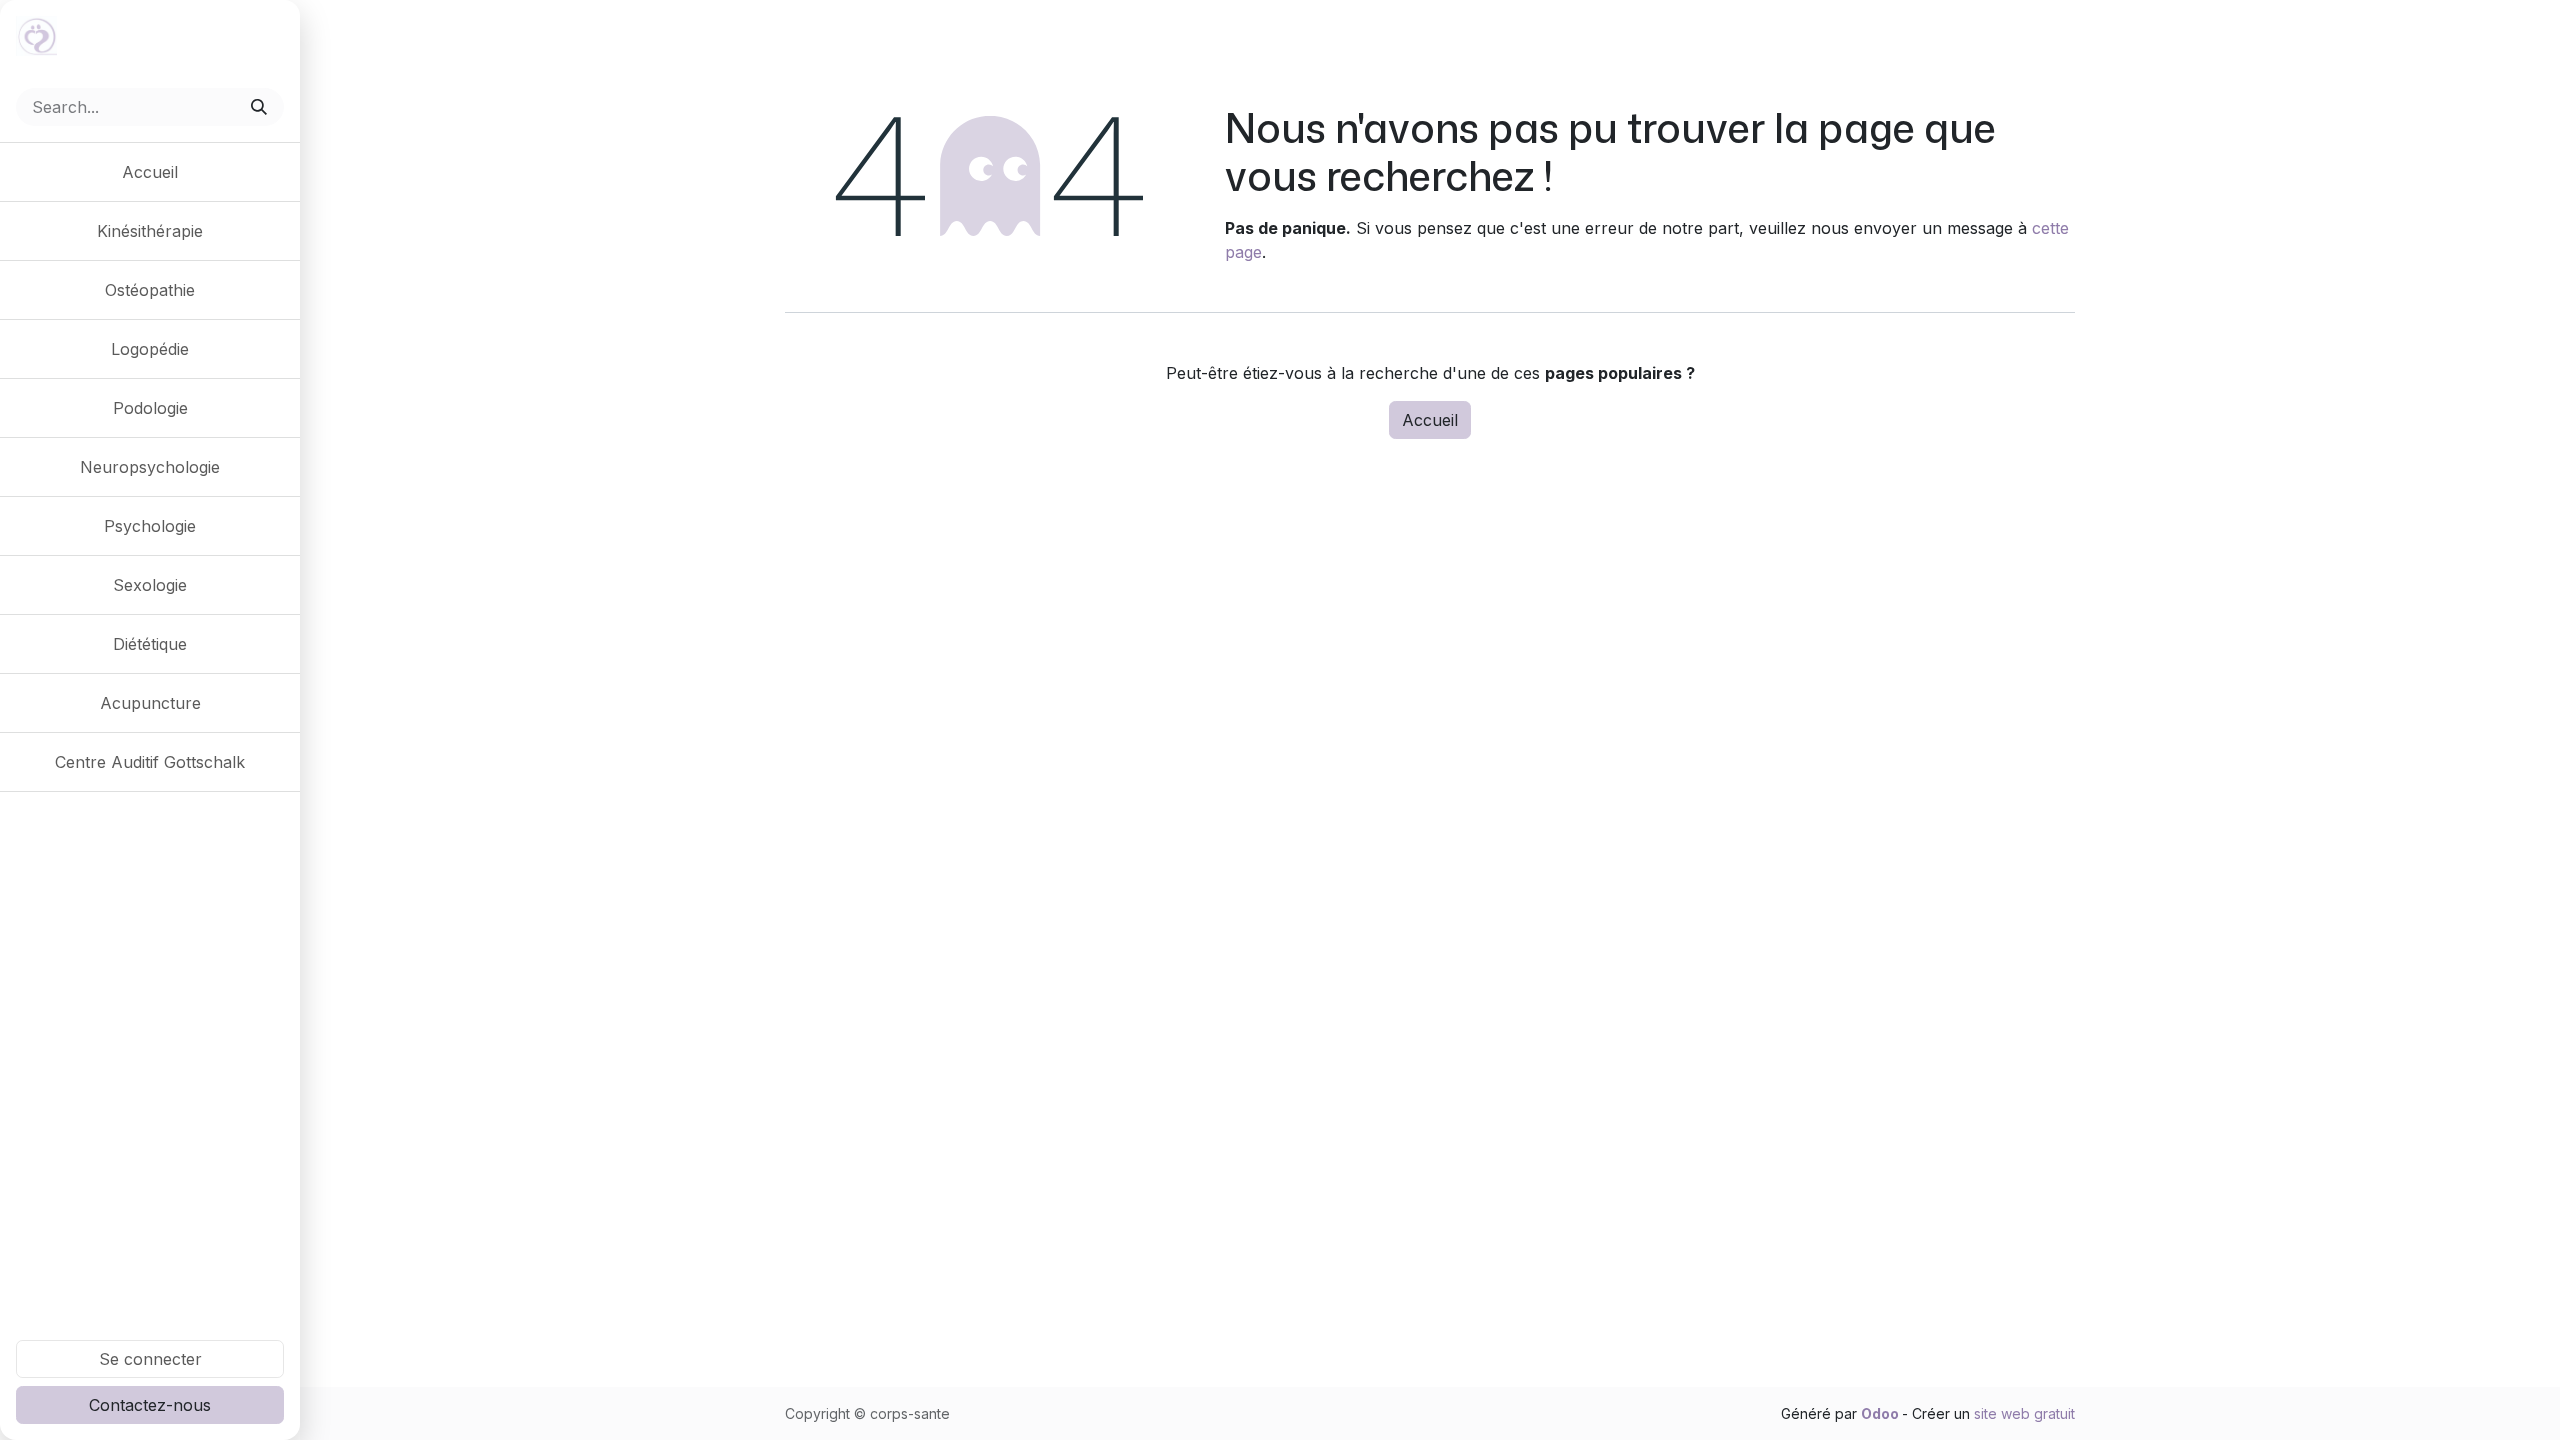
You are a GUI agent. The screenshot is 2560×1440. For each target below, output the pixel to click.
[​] (150, 820)
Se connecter (150, 1359)
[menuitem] (150, 172)
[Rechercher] (261, 107)
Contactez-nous (150, 1405)
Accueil (1430, 420)
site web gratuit (2024, 1413)
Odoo (1881, 1413)
